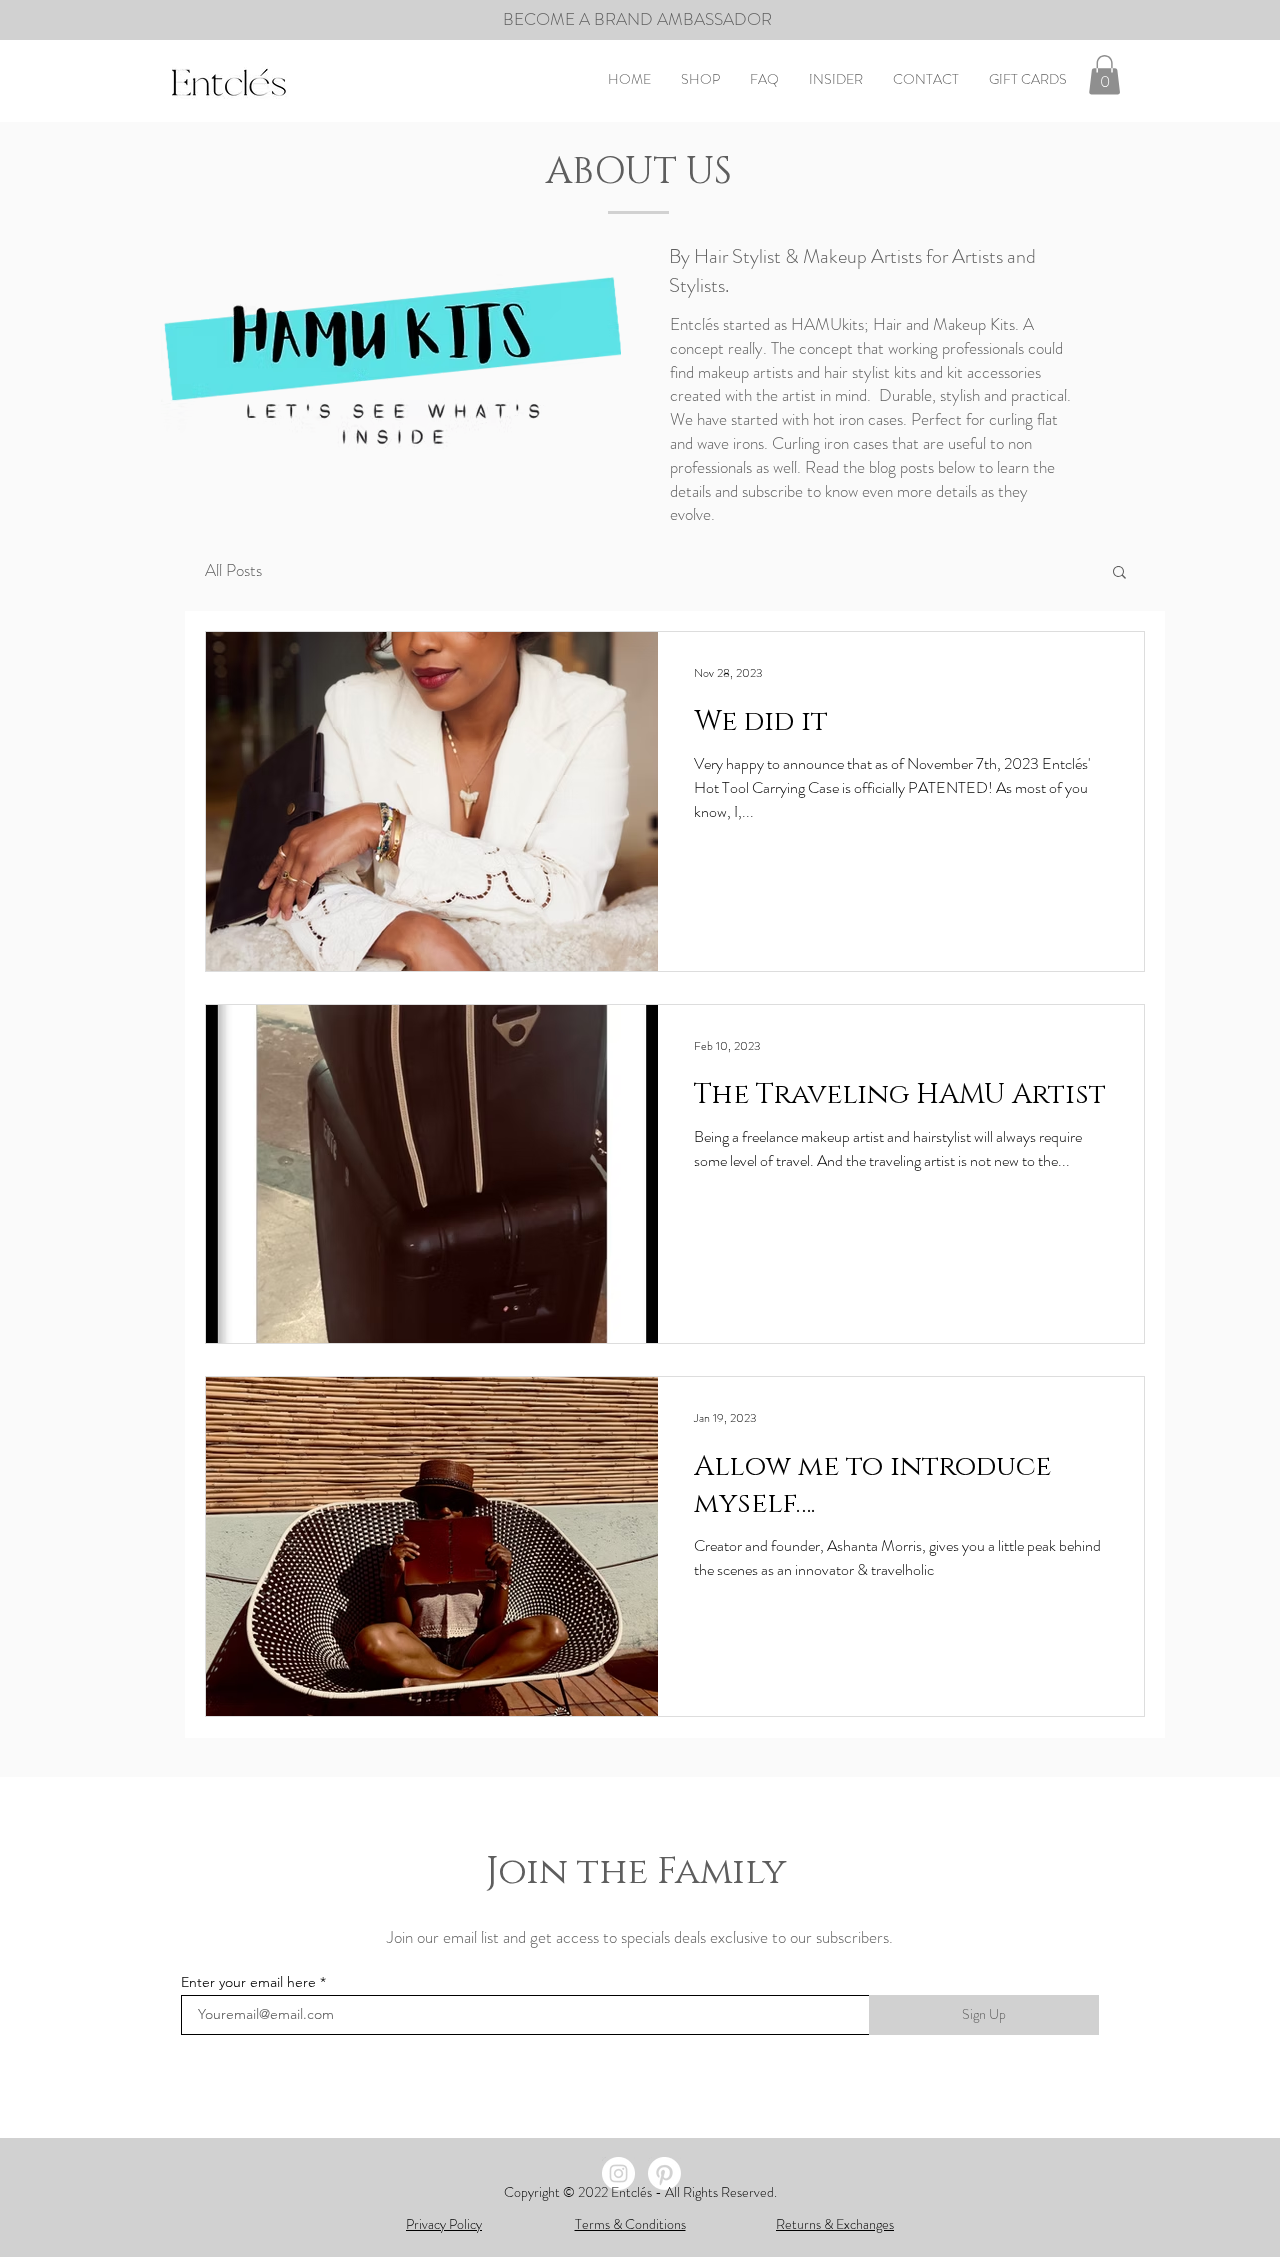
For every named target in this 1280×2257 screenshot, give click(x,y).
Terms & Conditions (630, 2224)
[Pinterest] (664, 2173)
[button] (1104, 74)
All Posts (233, 570)
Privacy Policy (444, 2224)
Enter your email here (248, 1982)
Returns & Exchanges (835, 2224)
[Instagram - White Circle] (618, 2173)
